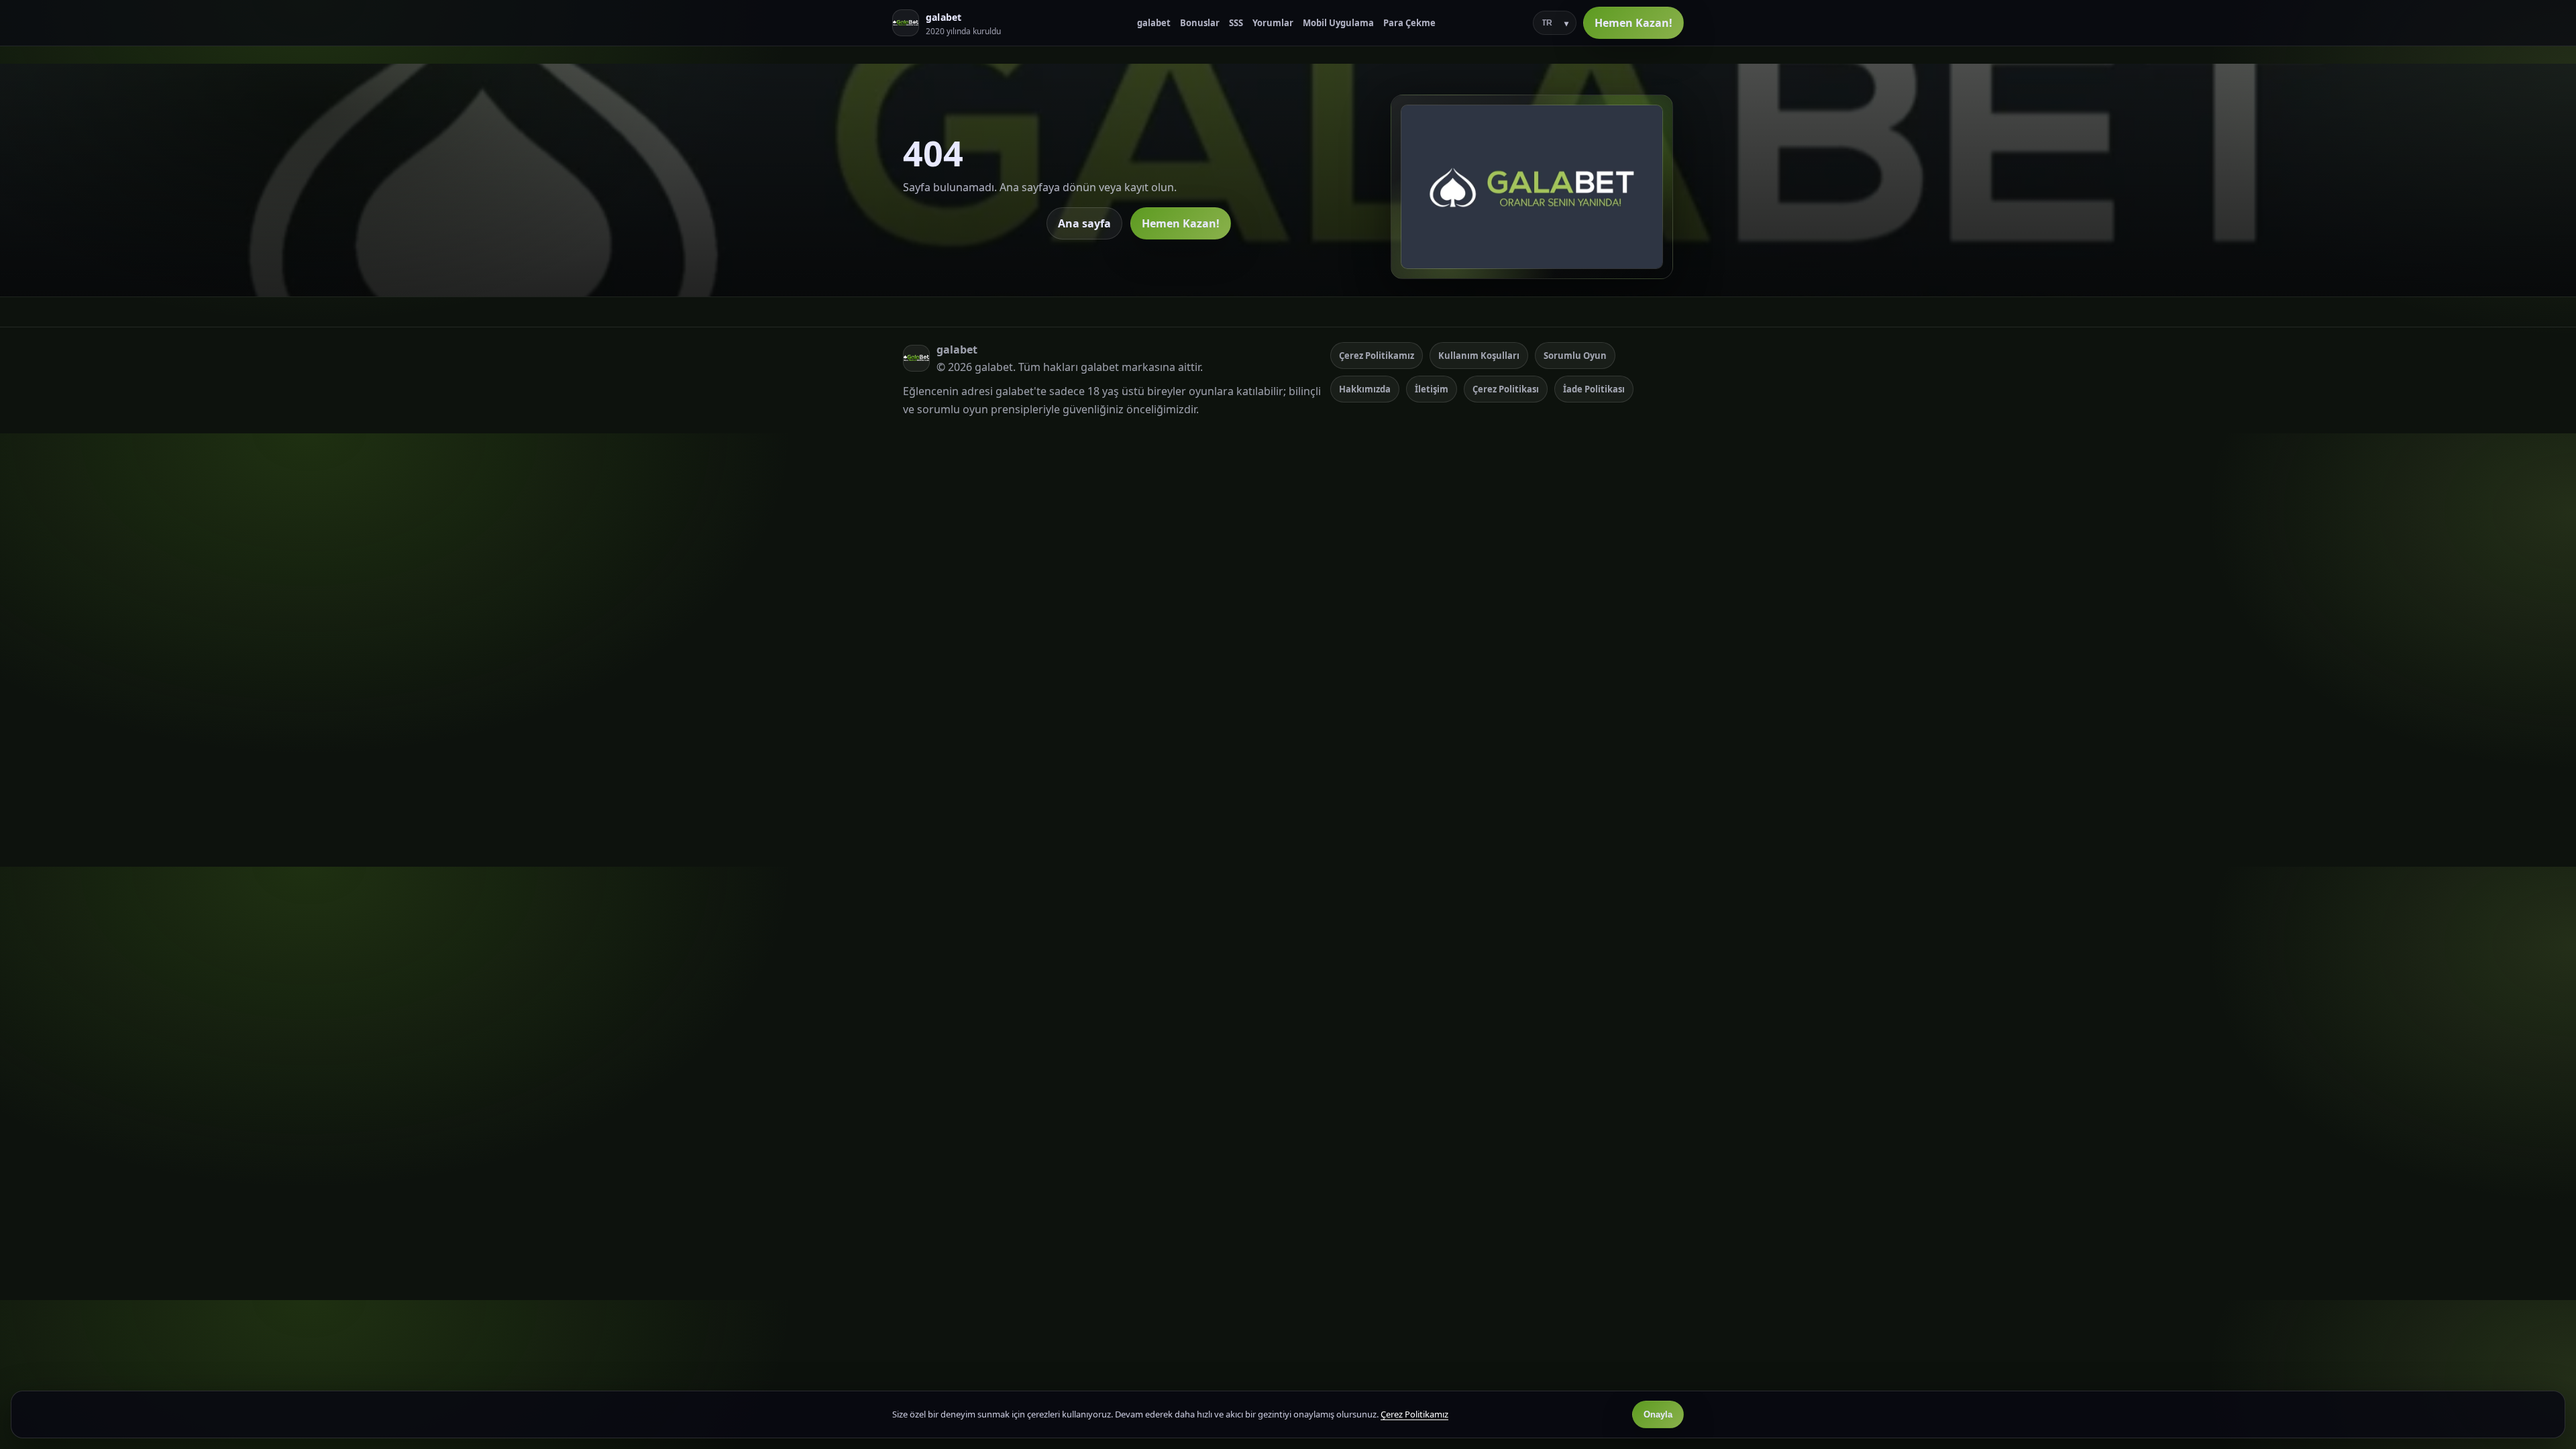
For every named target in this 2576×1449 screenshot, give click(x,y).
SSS (1236, 23)
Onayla (1658, 1414)
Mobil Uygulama (1338, 23)
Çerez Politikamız (1377, 356)
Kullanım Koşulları (1479, 356)
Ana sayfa (1084, 223)
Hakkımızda (1365, 389)
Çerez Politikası (1506, 389)
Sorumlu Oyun (1575, 356)
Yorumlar (1273, 23)
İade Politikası (1594, 389)
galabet (1154, 23)
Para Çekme (1409, 23)
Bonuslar (1200, 23)
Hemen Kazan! (1633, 23)
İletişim (1432, 389)
